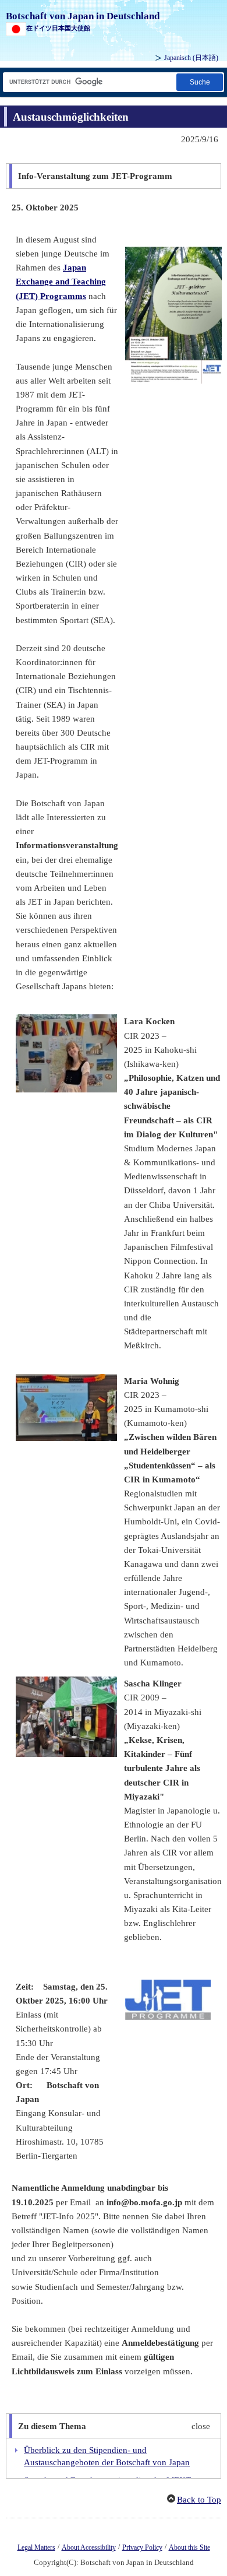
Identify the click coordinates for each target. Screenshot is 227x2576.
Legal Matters (36, 2547)
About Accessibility (89, 2547)
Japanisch (191, 58)
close (201, 2426)
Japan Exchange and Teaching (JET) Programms (61, 282)
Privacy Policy (142, 2547)
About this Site (189, 2547)
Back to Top (199, 2500)
